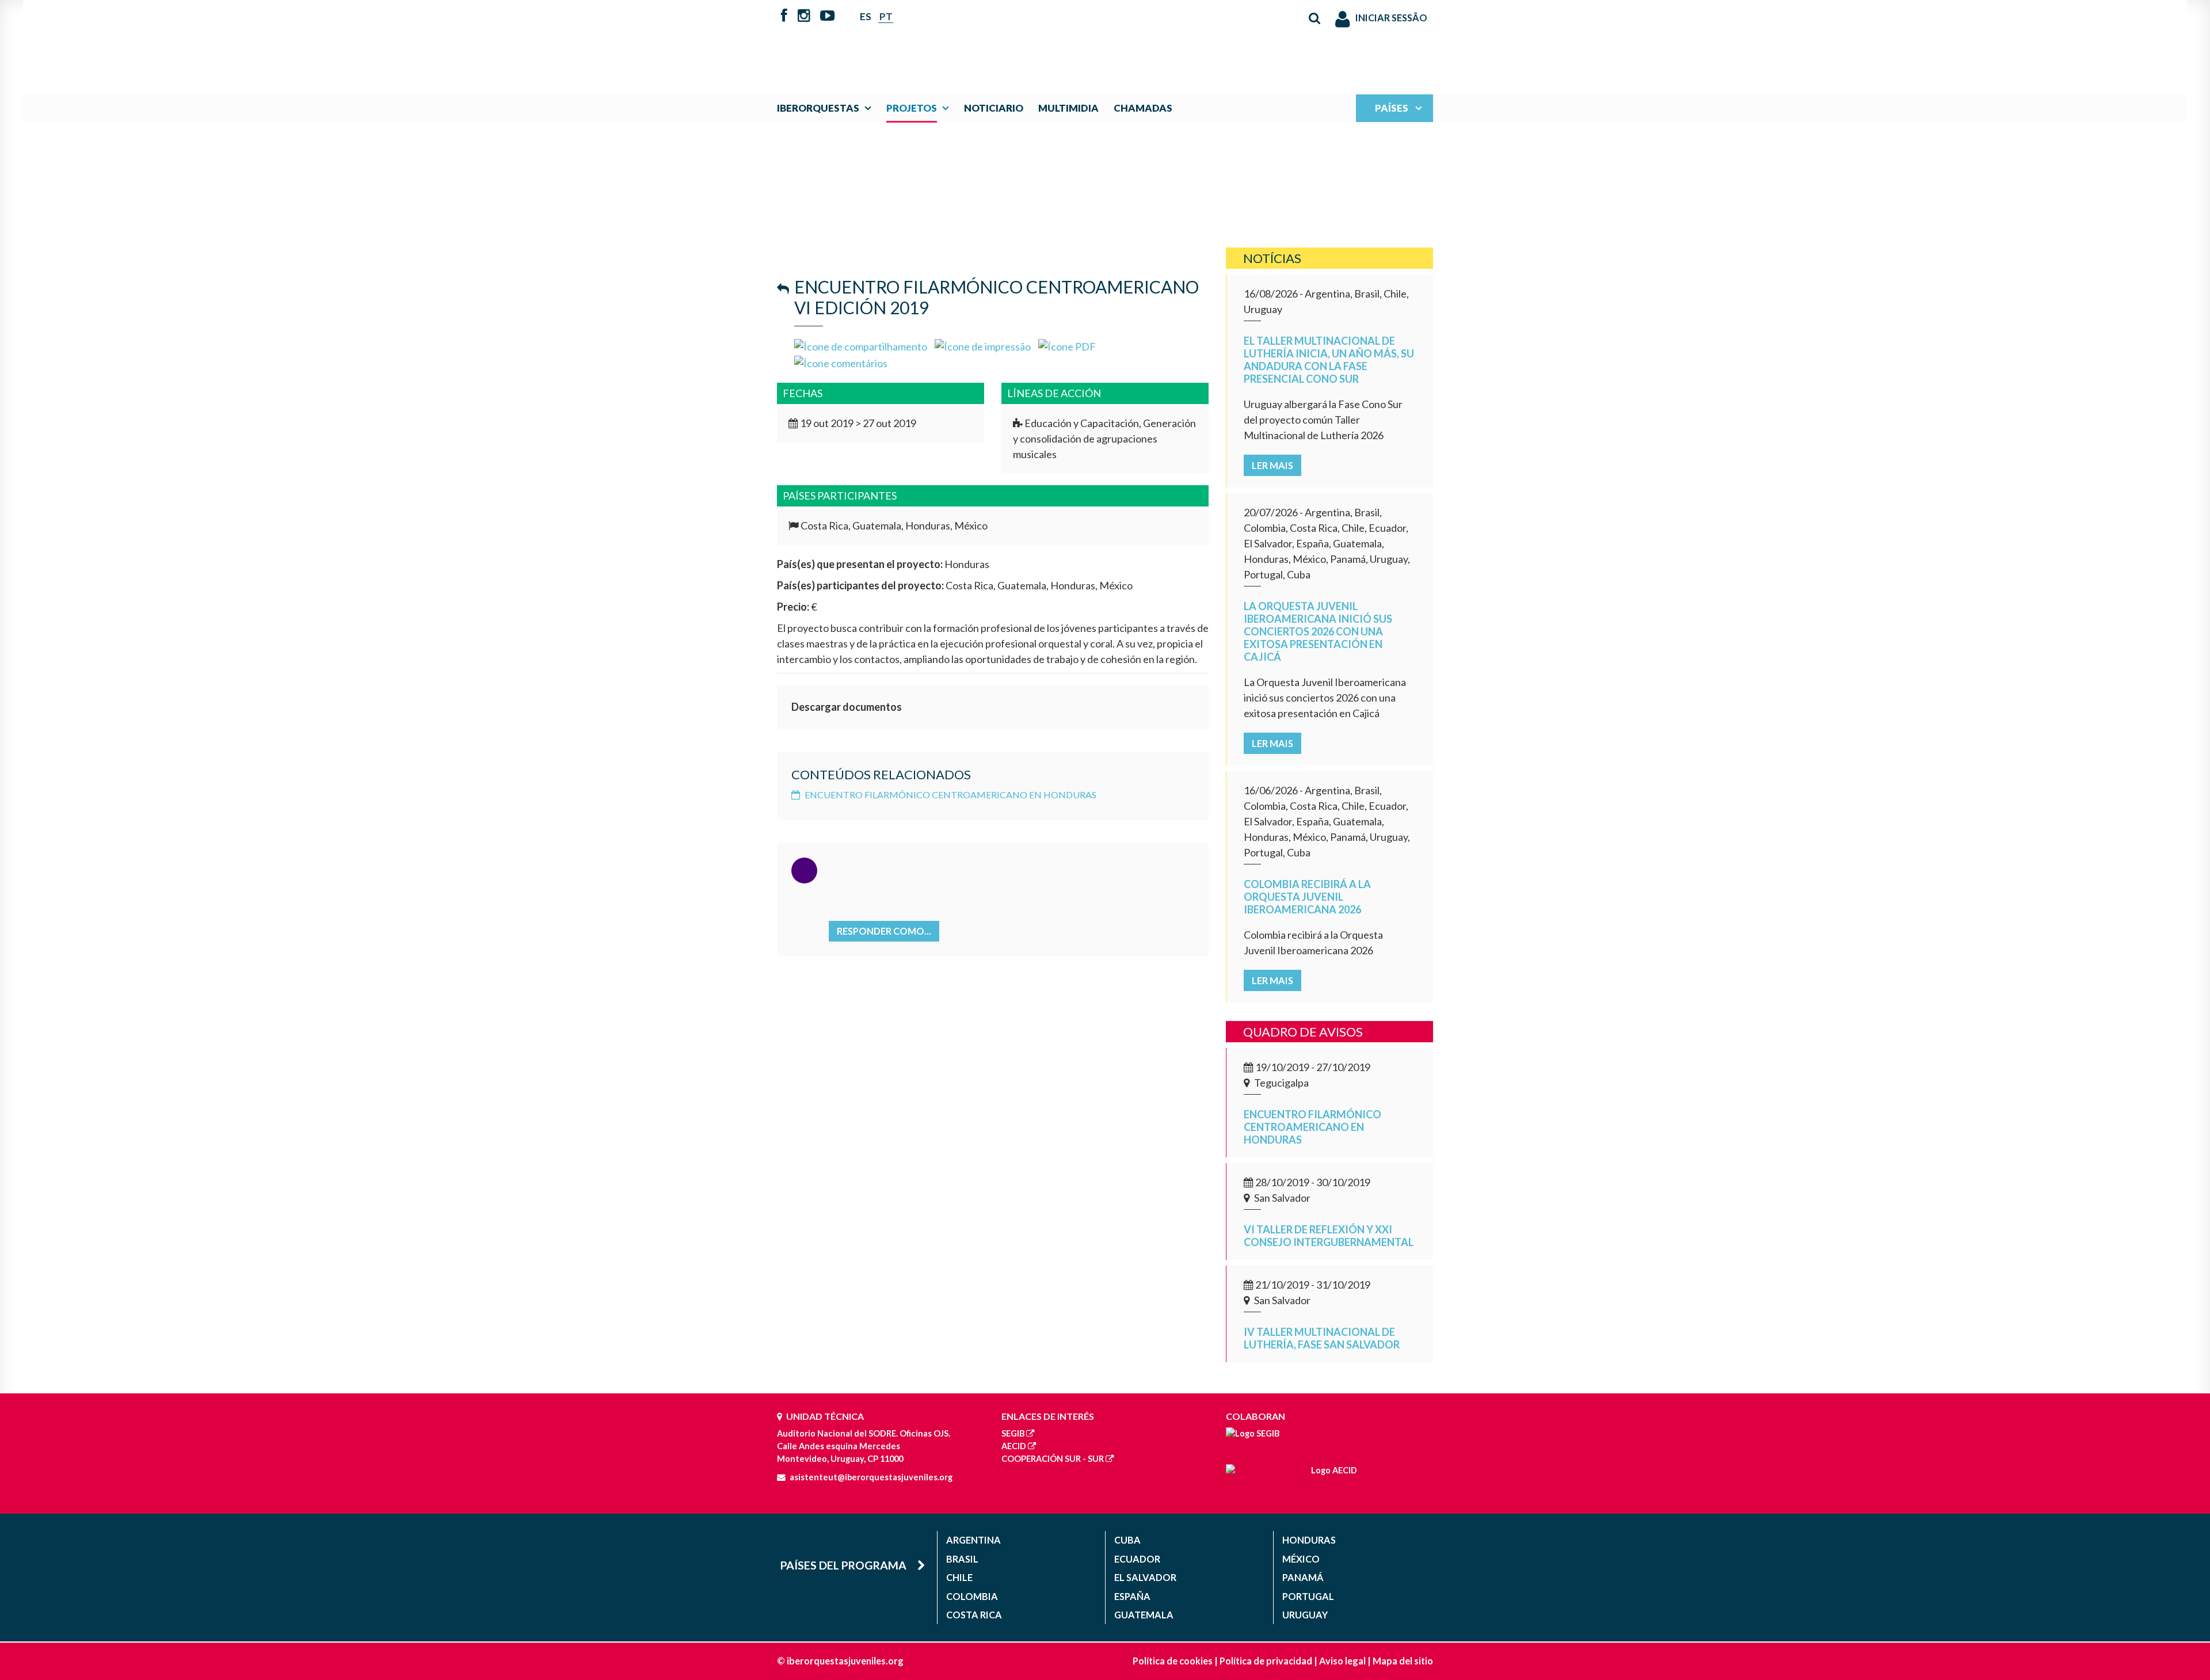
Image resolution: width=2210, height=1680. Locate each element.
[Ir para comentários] (841, 362)
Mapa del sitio (1403, 1661)
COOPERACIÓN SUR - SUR (1053, 1459)
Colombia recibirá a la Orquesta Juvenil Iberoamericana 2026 (1307, 897)
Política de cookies (1173, 1661)
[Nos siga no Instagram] (804, 17)
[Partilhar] (861, 345)
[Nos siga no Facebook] (784, 17)
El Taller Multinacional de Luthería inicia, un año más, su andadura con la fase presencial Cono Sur (1329, 360)
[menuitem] (827, 108)
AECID (1014, 1446)
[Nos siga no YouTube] (827, 17)
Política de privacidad (1266, 1661)
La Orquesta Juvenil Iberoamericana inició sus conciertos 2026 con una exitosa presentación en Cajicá (1318, 631)
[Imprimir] (983, 345)
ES (866, 16)
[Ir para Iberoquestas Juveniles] (1078, 41)
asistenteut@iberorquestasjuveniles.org (871, 1477)
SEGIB (1013, 1433)
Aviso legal (1342, 1661)
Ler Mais (1272, 465)
